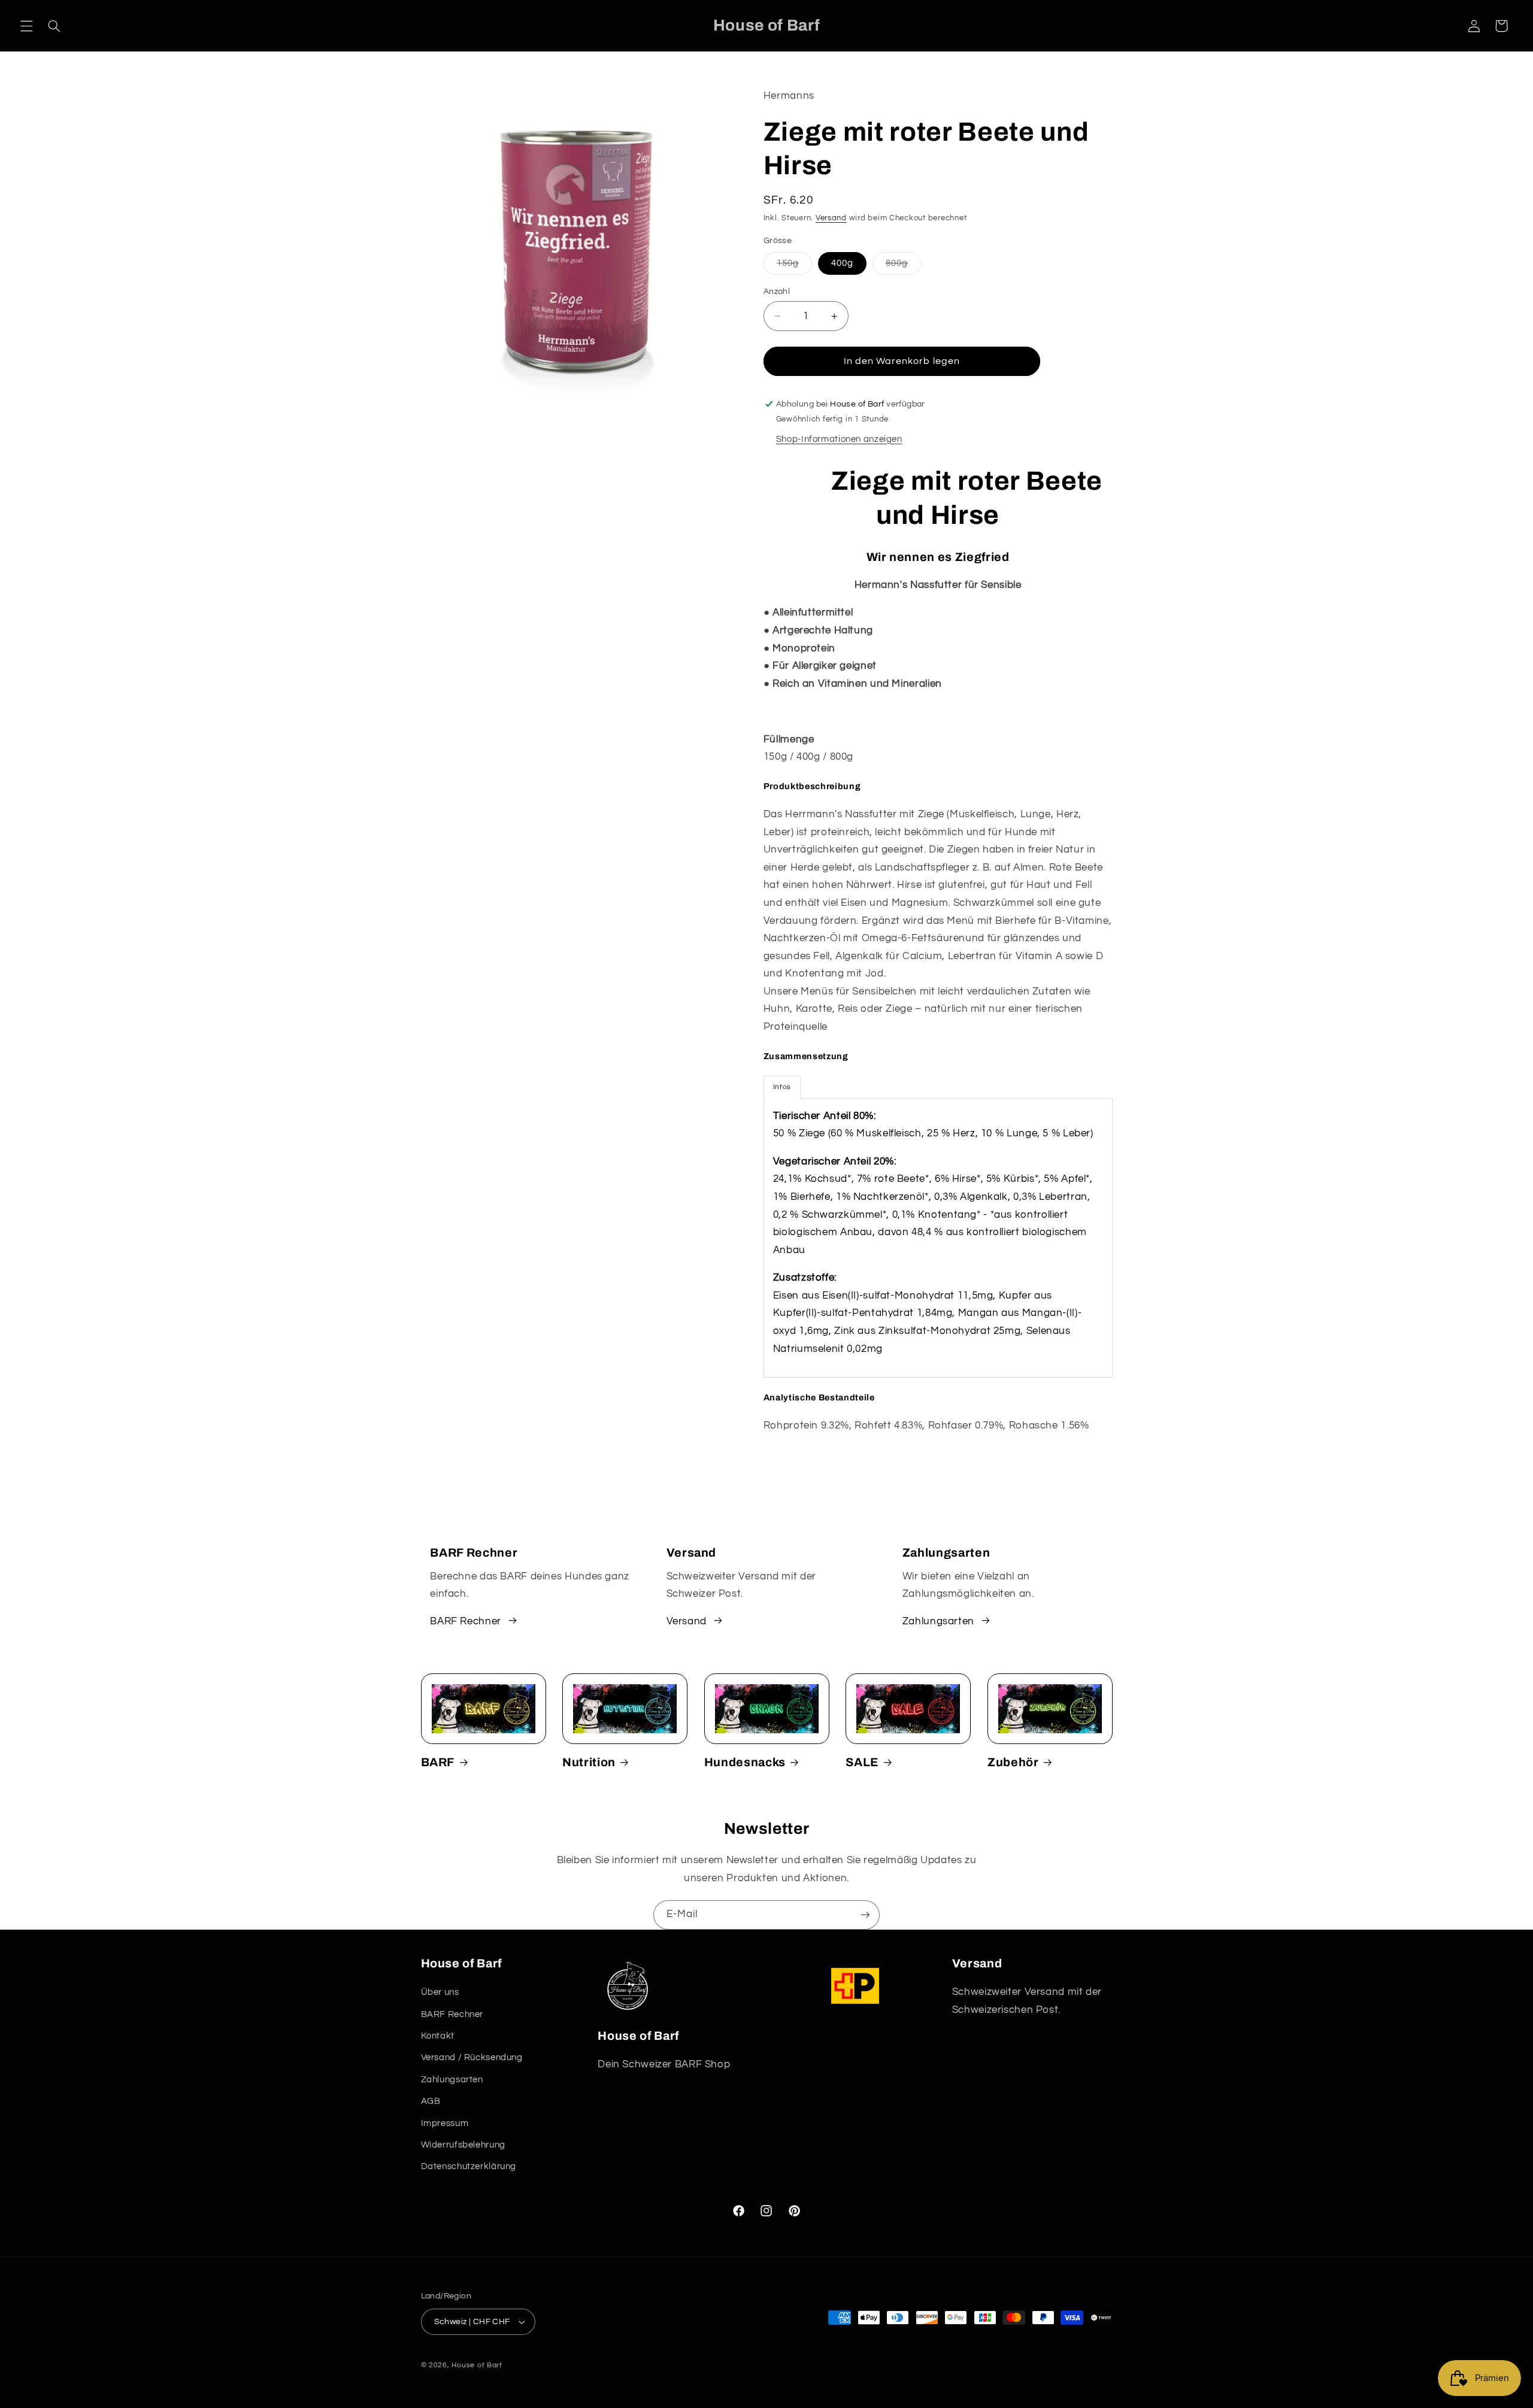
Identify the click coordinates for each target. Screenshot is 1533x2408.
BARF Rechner (466, 1621)
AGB (431, 2101)
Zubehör (1013, 1762)
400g (842, 263)
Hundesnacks (745, 1762)
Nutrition (589, 1762)
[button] (26, 26)
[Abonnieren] (865, 1915)
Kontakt (438, 2036)
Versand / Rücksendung (472, 2057)
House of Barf (477, 2365)
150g (794, 266)
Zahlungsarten (938, 1621)
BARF (438, 1762)
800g (903, 266)
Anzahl (777, 292)
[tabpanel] (938, 1238)
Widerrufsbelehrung (463, 2145)
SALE (862, 1762)
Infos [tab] (782, 1087)
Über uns (440, 1992)
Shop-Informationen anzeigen (839, 439)
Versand (831, 218)
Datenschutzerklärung (469, 2166)
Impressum (445, 2123)
